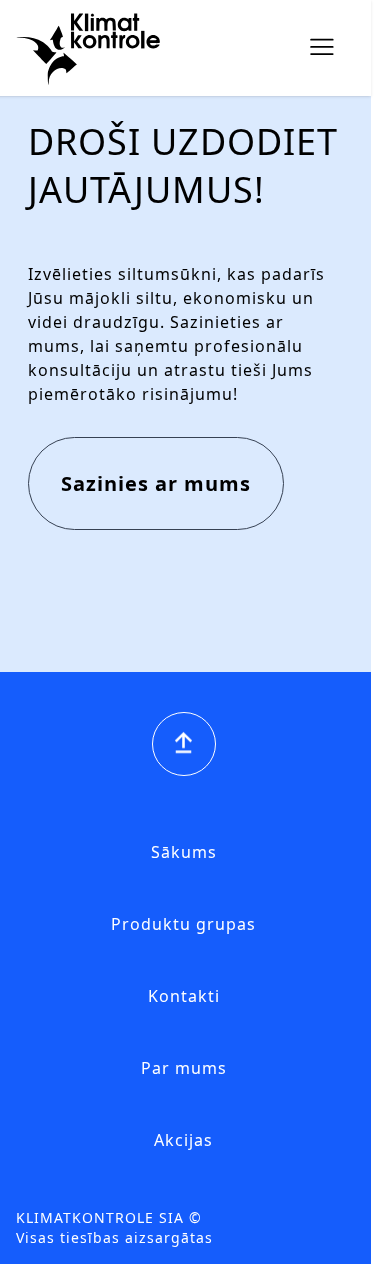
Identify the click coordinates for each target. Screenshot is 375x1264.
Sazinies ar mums (156, 483)
